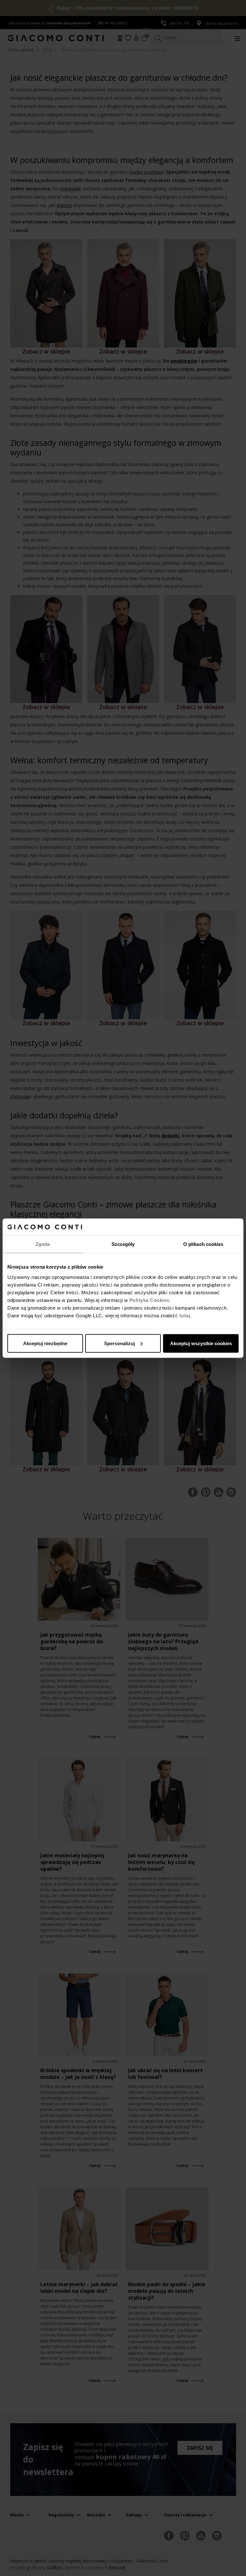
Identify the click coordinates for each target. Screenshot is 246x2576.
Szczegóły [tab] (123, 1244)
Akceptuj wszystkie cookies (201, 1343)
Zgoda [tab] (43, 1244)
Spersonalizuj (119, 1343)
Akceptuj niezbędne (45, 1343)
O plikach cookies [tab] (203, 1244)
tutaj (185, 1315)
